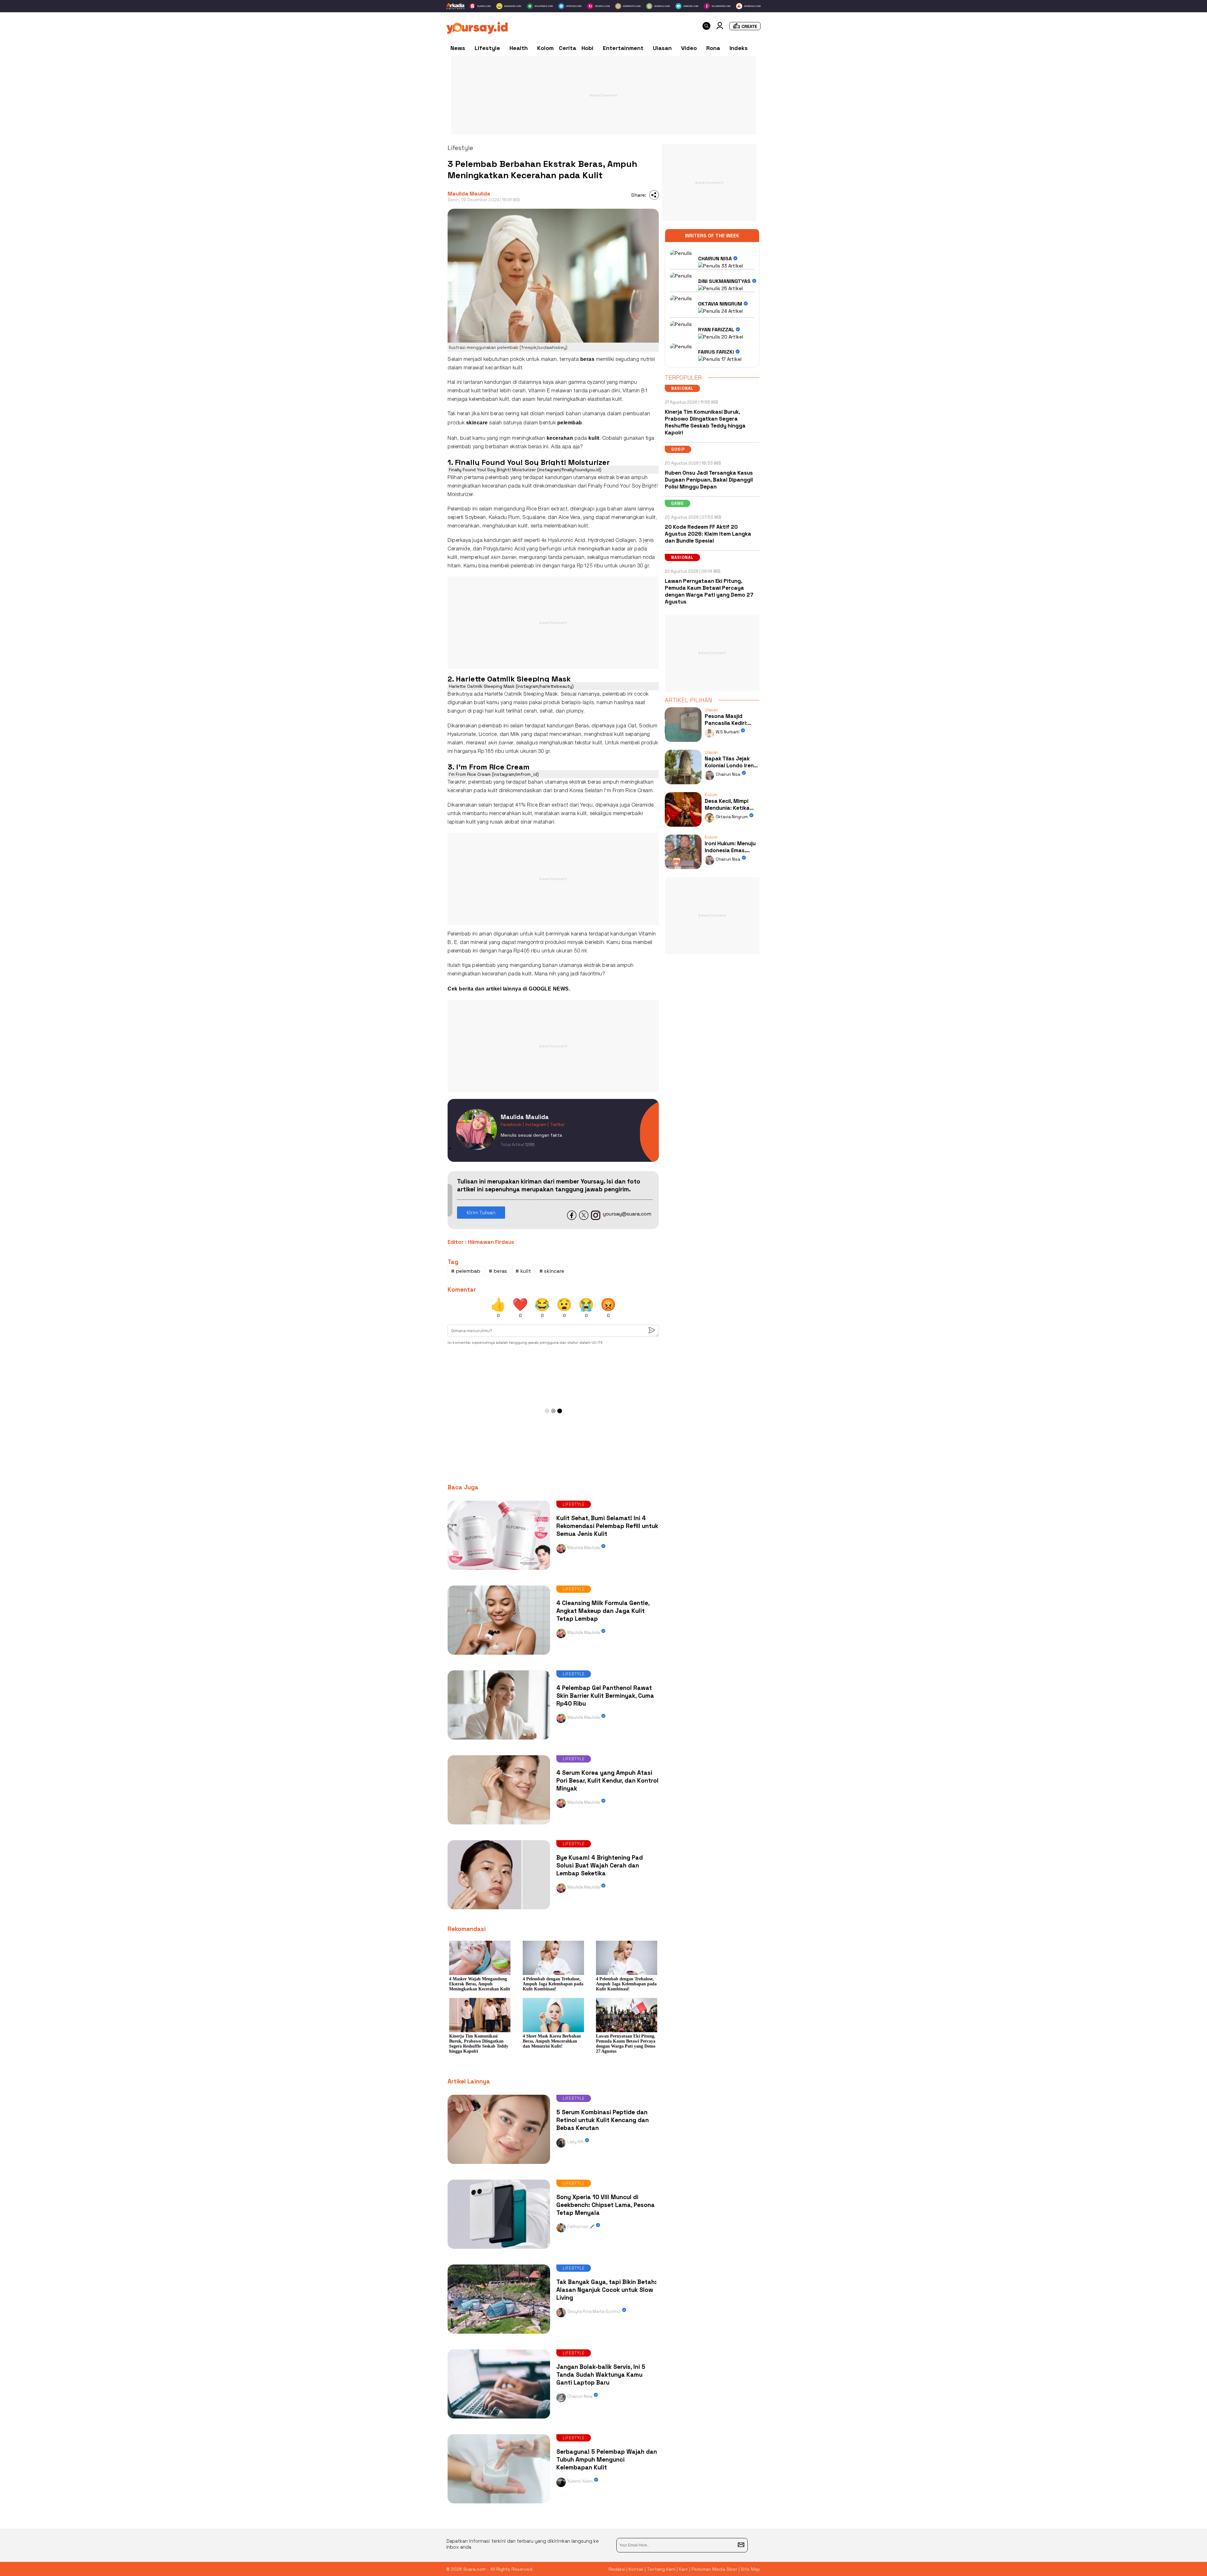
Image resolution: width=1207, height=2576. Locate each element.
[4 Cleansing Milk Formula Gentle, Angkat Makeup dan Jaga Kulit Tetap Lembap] (499, 1656)
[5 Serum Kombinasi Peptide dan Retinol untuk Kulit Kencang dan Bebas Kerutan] (499, 2165)
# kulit (523, 1271)
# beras (498, 1271)
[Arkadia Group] (455, 6)
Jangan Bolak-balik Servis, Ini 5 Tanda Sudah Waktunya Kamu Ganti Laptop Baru (601, 2375)
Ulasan (662, 48)
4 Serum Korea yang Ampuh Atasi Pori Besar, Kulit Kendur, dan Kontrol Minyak (607, 1781)
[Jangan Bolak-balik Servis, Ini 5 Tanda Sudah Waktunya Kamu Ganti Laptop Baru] (499, 2420)
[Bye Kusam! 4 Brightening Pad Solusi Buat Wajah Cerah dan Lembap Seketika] (499, 1911)
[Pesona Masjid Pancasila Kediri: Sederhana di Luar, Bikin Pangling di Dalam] (683, 743)
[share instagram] (596, 1218)
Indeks (739, 48)
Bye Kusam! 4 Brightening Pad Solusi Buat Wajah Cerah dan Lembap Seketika (600, 1865)
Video (689, 48)
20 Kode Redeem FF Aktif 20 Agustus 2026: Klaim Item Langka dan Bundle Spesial (708, 534)
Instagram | (537, 1124)
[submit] (741, 2545)
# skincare (552, 1271)
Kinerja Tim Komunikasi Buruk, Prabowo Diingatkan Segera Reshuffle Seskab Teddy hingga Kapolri (705, 422)
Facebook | (512, 1124)
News (458, 48)
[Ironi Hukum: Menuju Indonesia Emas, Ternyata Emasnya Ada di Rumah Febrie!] (683, 871)
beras (587, 359)
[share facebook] (572, 1218)
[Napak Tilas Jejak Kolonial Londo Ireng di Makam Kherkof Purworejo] (683, 786)
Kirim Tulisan (481, 1213)
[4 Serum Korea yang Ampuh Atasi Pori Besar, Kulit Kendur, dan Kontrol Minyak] (499, 1826)
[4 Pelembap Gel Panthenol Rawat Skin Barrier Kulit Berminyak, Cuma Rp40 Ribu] (499, 1741)
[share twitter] (584, 1218)
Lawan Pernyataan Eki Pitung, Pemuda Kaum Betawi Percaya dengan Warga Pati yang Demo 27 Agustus (709, 591)
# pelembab (466, 1271)
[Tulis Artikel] (745, 28)
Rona (713, 48)
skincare (477, 423)
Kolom (545, 48)
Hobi (587, 48)
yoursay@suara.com (627, 1214)
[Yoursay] (477, 32)
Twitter (557, 1124)
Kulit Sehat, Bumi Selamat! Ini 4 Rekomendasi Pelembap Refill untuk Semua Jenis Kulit (607, 1526)
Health (519, 48)
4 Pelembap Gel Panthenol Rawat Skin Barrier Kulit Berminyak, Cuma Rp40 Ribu (605, 1696)
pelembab (570, 423)
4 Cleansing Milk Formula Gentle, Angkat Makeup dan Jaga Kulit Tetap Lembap (603, 1611)
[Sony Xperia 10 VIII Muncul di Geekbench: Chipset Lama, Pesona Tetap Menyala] (499, 2250)
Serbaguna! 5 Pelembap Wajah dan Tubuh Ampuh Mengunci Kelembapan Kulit (607, 2460)
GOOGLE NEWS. (549, 989)
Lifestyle (487, 48)
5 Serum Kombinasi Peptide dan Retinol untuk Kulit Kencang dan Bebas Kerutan (603, 2120)
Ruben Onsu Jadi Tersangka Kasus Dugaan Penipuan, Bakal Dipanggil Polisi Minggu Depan (709, 480)
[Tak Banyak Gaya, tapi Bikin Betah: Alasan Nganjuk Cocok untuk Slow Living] (499, 2335)
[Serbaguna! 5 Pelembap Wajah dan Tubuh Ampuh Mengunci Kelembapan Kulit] (499, 2505)
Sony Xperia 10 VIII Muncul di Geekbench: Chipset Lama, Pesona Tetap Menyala (606, 2205)
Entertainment (623, 48)
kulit (518, 368)
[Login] (720, 28)
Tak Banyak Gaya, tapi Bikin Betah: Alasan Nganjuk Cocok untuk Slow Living (606, 2290)
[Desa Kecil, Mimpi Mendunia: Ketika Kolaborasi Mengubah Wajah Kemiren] (683, 828)
